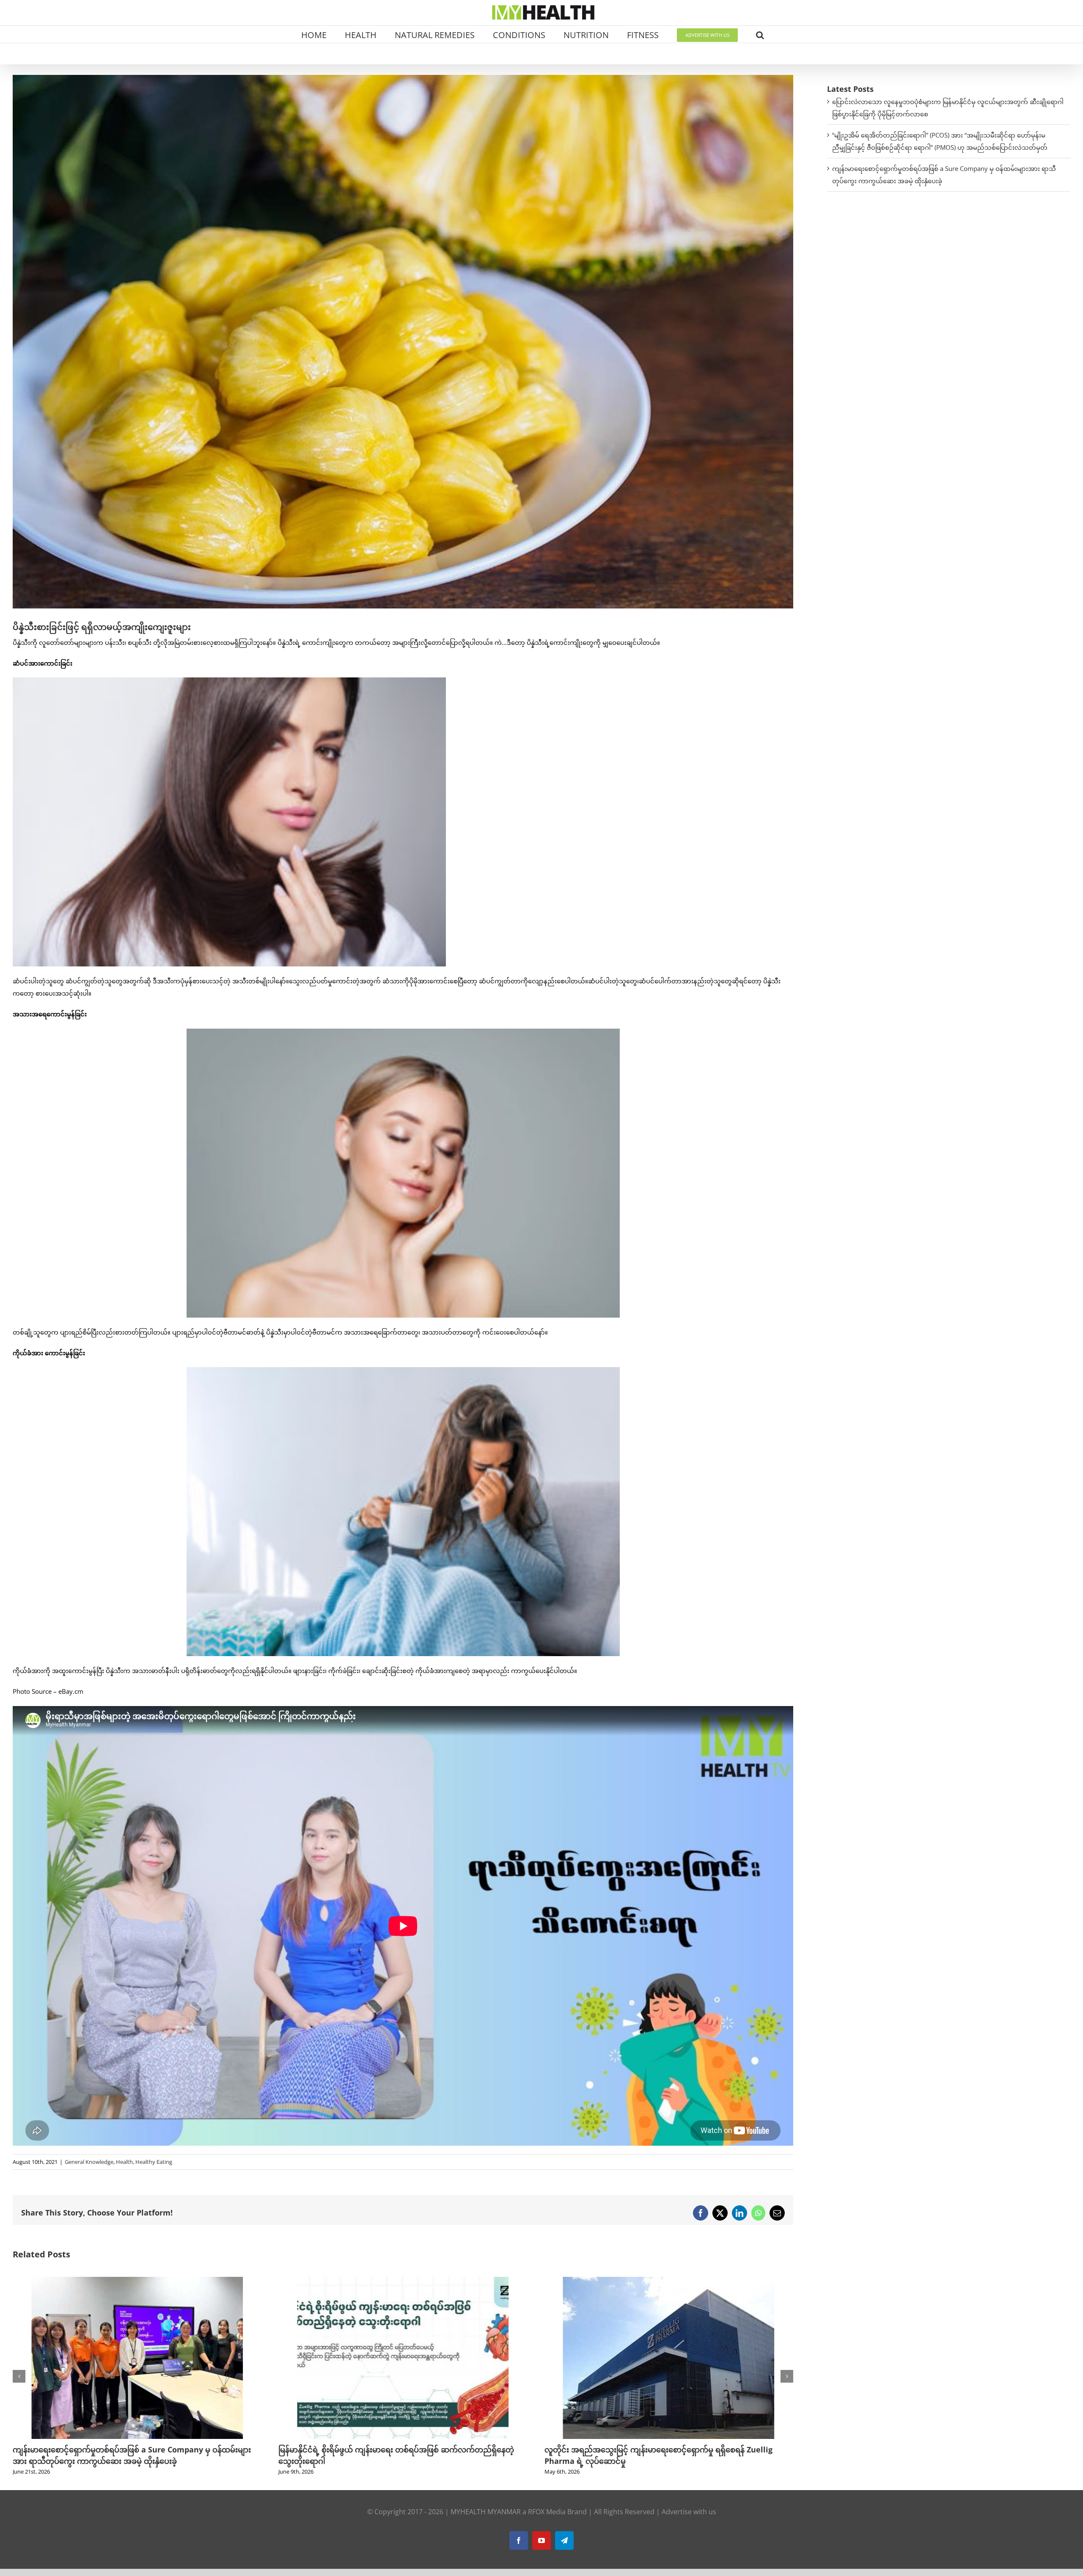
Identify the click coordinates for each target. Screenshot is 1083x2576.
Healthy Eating (154, 2162)
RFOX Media (547, 2512)
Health (124, 2162)
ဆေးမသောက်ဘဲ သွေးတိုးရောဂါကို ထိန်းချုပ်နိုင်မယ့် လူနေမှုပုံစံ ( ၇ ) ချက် (662, 2449)
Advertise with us (689, 2512)
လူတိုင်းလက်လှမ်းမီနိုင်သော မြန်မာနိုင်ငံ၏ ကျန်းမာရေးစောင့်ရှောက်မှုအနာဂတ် (402, 2449)
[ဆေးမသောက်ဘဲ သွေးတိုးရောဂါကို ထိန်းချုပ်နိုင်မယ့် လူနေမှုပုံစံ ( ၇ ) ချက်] (669, 2281)
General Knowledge (89, 2162)
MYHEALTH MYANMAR (486, 2512)
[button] (760, 34)
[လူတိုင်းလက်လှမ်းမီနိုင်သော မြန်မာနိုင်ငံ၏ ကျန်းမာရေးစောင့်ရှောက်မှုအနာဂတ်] (403, 2281)
